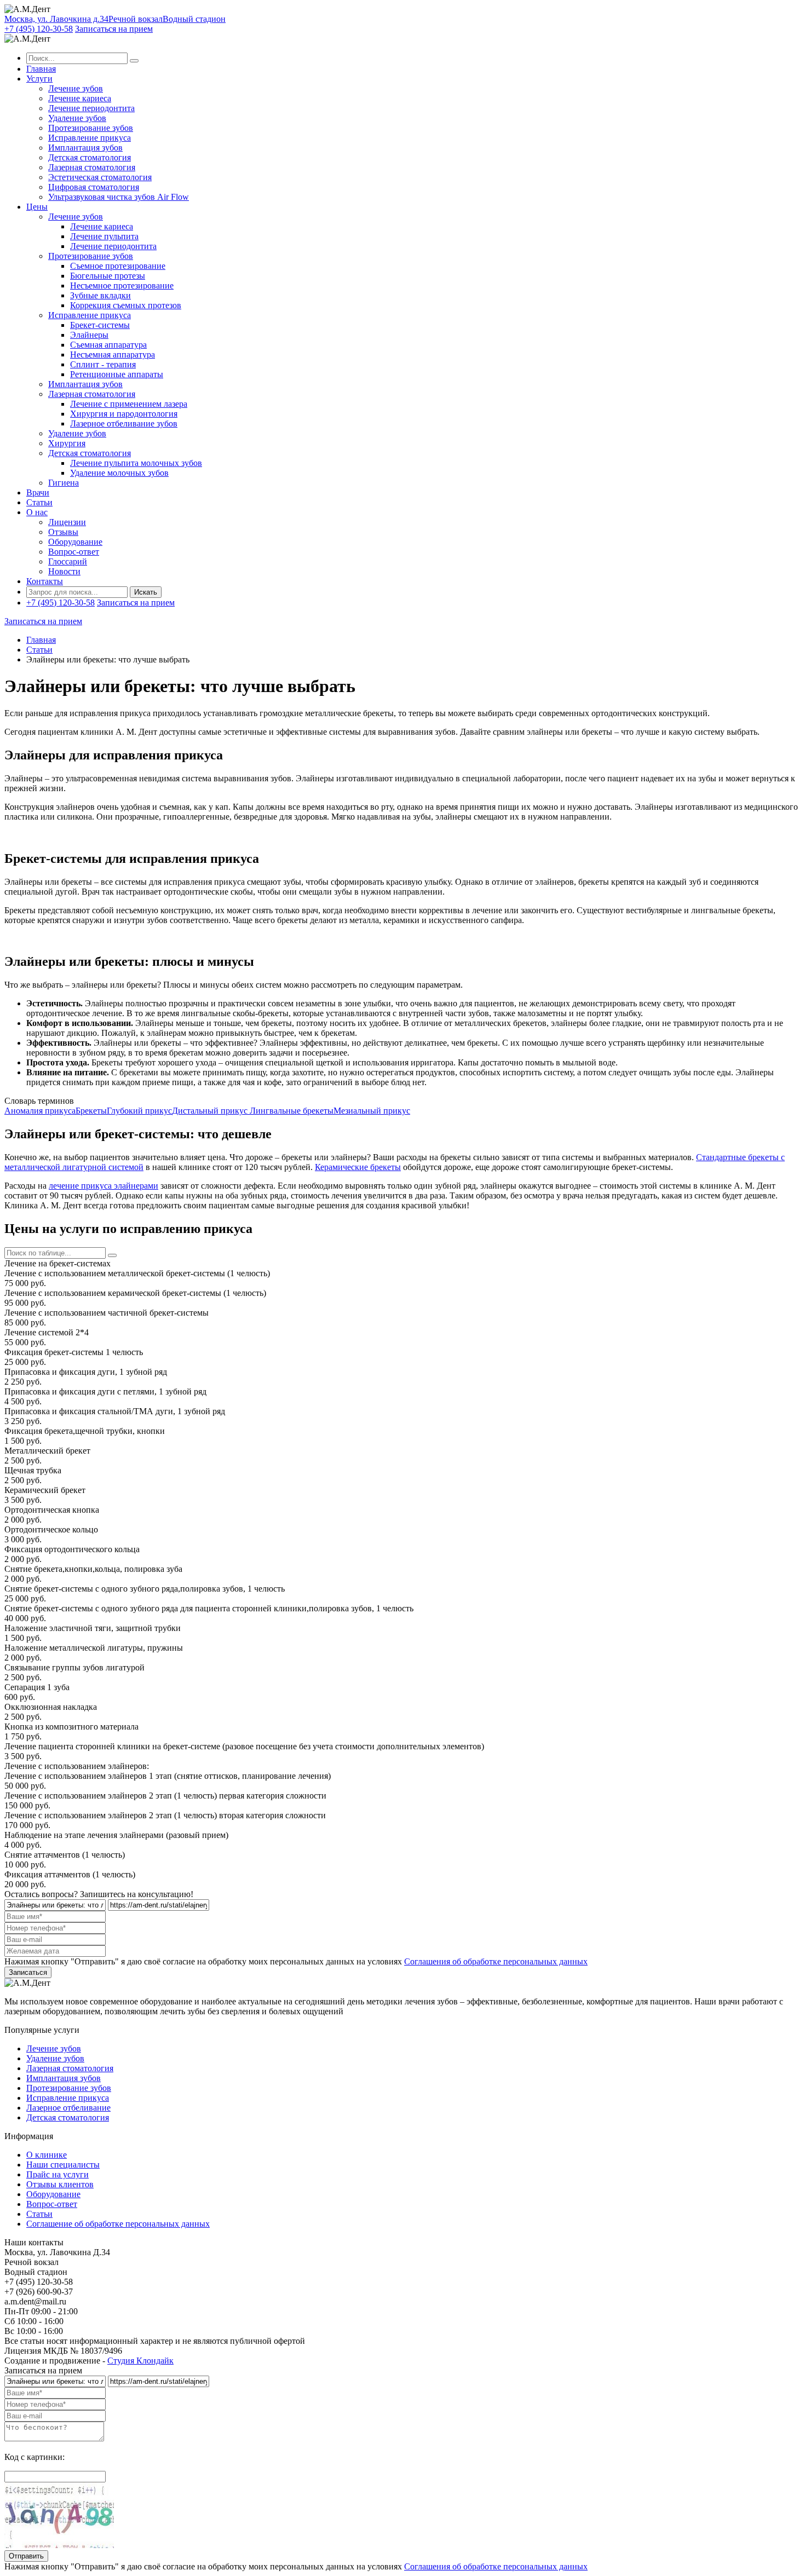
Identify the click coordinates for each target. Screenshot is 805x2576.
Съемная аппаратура (108, 345)
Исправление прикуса (90, 138)
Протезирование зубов (91, 128)
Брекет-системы (100, 325)
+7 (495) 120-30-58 (39, 29)
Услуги (39, 79)
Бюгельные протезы (108, 276)
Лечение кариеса (80, 98)
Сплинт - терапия (103, 364)
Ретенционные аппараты (117, 374)
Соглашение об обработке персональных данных (118, 2224)
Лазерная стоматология (92, 167)
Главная (41, 69)
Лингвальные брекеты (292, 1111)
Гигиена (64, 483)
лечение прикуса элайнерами (104, 1186)
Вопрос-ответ (74, 552)
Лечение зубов (76, 88)
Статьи (39, 502)
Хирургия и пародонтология (124, 414)
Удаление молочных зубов (119, 473)
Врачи (38, 492)
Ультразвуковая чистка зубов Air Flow (119, 197)
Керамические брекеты (358, 1167)
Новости (64, 571)
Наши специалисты (63, 2165)
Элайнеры (89, 335)
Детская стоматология (90, 157)
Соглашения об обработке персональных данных (496, 1961)
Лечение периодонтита (91, 108)
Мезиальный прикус (372, 1111)
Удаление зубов (77, 118)
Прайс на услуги (58, 2174)
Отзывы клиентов (60, 2184)
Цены (37, 207)
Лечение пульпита (104, 236)
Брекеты (91, 1111)
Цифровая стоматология (94, 187)
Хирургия (67, 443)
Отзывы (63, 532)
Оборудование (75, 542)
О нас (37, 512)
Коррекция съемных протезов (126, 305)
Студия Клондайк (140, 2361)
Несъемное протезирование (122, 286)
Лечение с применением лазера (129, 404)
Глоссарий (68, 561)
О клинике (47, 2155)
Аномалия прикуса (40, 1111)
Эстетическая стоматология (100, 177)
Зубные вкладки (100, 295)
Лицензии (67, 522)
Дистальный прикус (211, 1111)
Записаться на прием (114, 29)
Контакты (45, 581)
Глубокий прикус (139, 1111)
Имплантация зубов (85, 148)
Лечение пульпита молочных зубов (136, 463)
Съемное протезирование (118, 266)
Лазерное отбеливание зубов (124, 423)
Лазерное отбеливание (68, 2108)
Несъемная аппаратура (113, 355)
